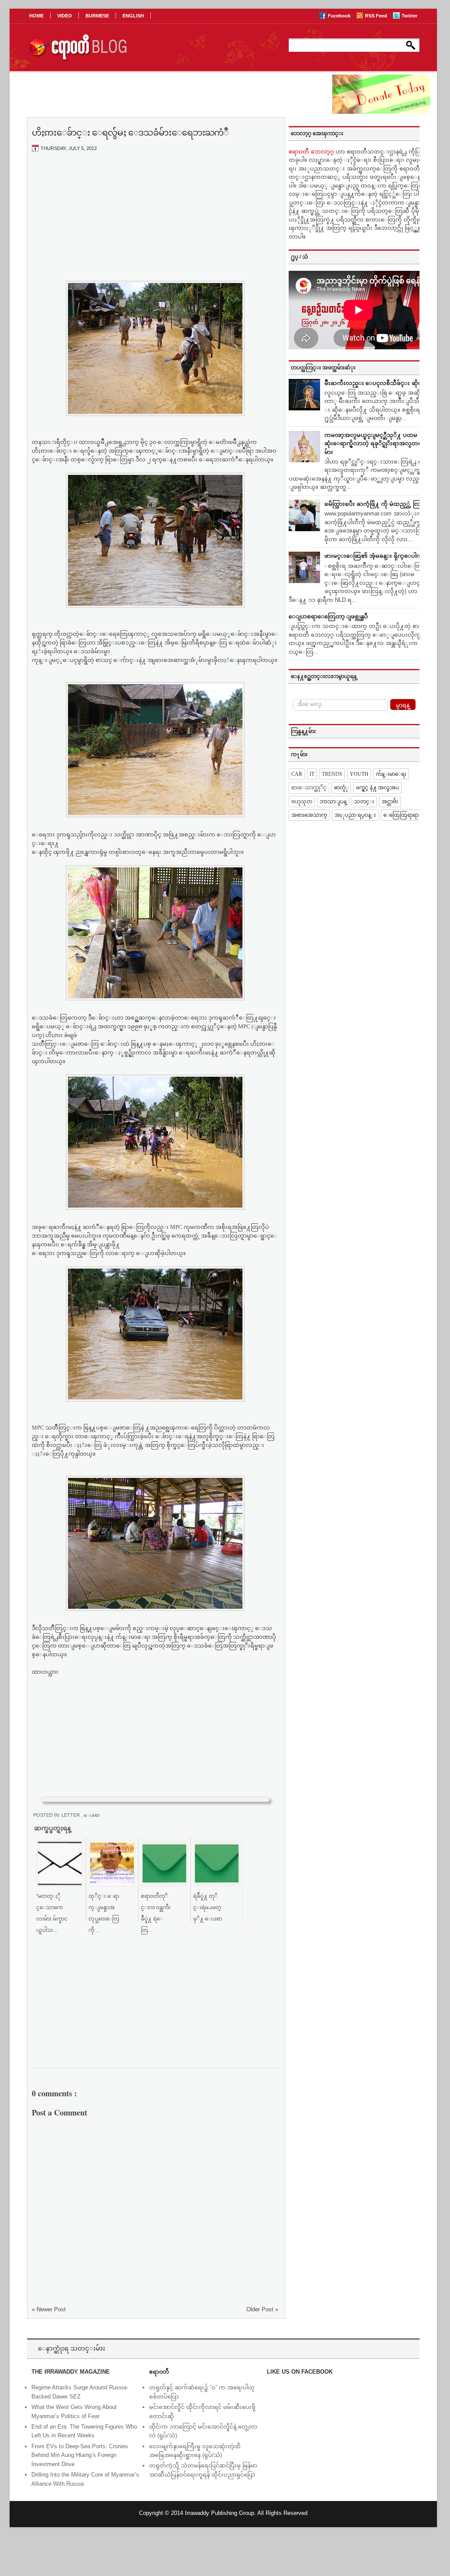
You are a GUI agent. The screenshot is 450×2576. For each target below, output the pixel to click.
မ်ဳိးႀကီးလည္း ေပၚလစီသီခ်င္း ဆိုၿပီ (375, 383)
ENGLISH (133, 16)
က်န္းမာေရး (391, 774)
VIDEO (65, 16)
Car (297, 774)
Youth (359, 774)
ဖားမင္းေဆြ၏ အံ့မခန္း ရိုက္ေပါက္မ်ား (376, 556)
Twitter (409, 16)
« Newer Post (49, 2309)
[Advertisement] (155, 224)
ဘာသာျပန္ (333, 802)
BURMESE (97, 16)
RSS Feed (377, 16)
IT (312, 774)
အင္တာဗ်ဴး (390, 802)
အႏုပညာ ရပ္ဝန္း (355, 815)
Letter (71, 1815)
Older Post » (262, 2309)
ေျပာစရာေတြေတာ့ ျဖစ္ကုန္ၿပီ (328, 616)
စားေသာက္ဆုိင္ (309, 788)
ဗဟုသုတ (302, 802)
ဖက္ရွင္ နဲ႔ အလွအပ (377, 788)
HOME (36, 16)
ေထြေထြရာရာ (401, 815)
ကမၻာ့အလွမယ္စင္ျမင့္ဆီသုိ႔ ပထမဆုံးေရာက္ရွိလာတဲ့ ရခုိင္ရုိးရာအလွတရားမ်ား (376, 444)
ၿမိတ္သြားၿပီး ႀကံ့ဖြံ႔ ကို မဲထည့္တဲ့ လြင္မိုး (376, 504)
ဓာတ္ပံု (341, 788)
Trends (332, 774)
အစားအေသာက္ (309, 815)
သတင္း (364, 802)
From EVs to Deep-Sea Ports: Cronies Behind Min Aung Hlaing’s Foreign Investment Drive (80, 2455)
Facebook (340, 16)
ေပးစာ (92, 1815)
